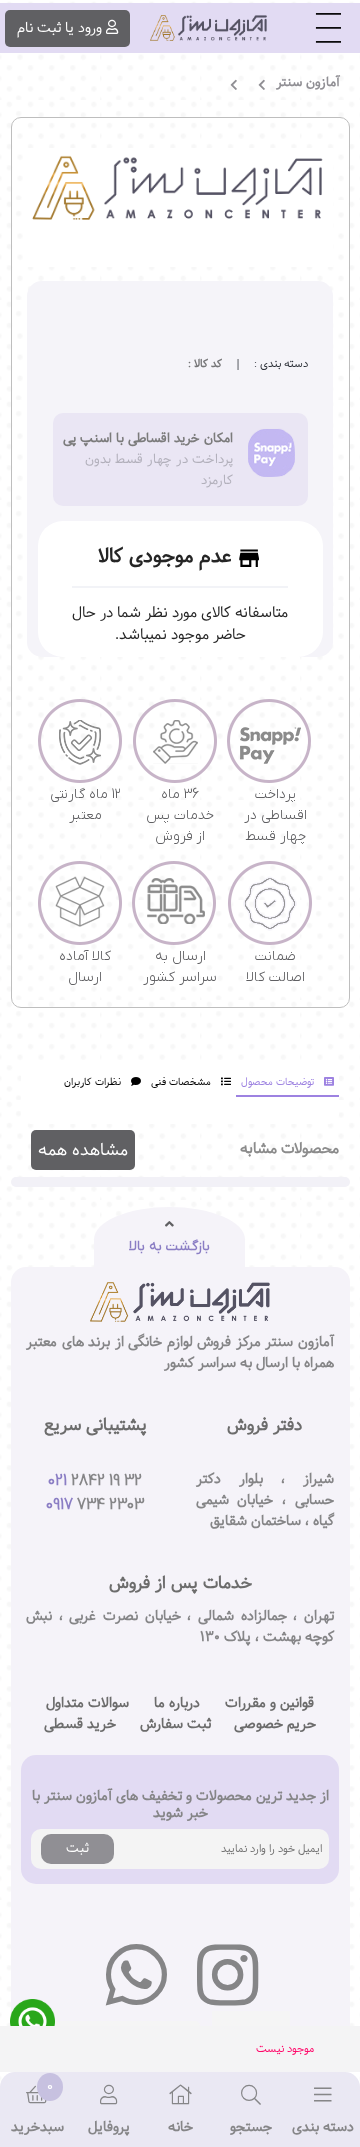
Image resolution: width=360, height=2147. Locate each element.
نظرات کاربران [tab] (92, 1082)
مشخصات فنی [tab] (181, 1082)
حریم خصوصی (275, 1724)
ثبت (77, 1848)
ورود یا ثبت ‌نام (59, 28)
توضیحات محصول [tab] (277, 1082)
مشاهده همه (83, 1150)
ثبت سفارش (175, 1724)
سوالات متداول (87, 1703)
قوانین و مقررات (269, 1703)
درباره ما (177, 1703)
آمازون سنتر (308, 82)
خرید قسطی (80, 1724)
